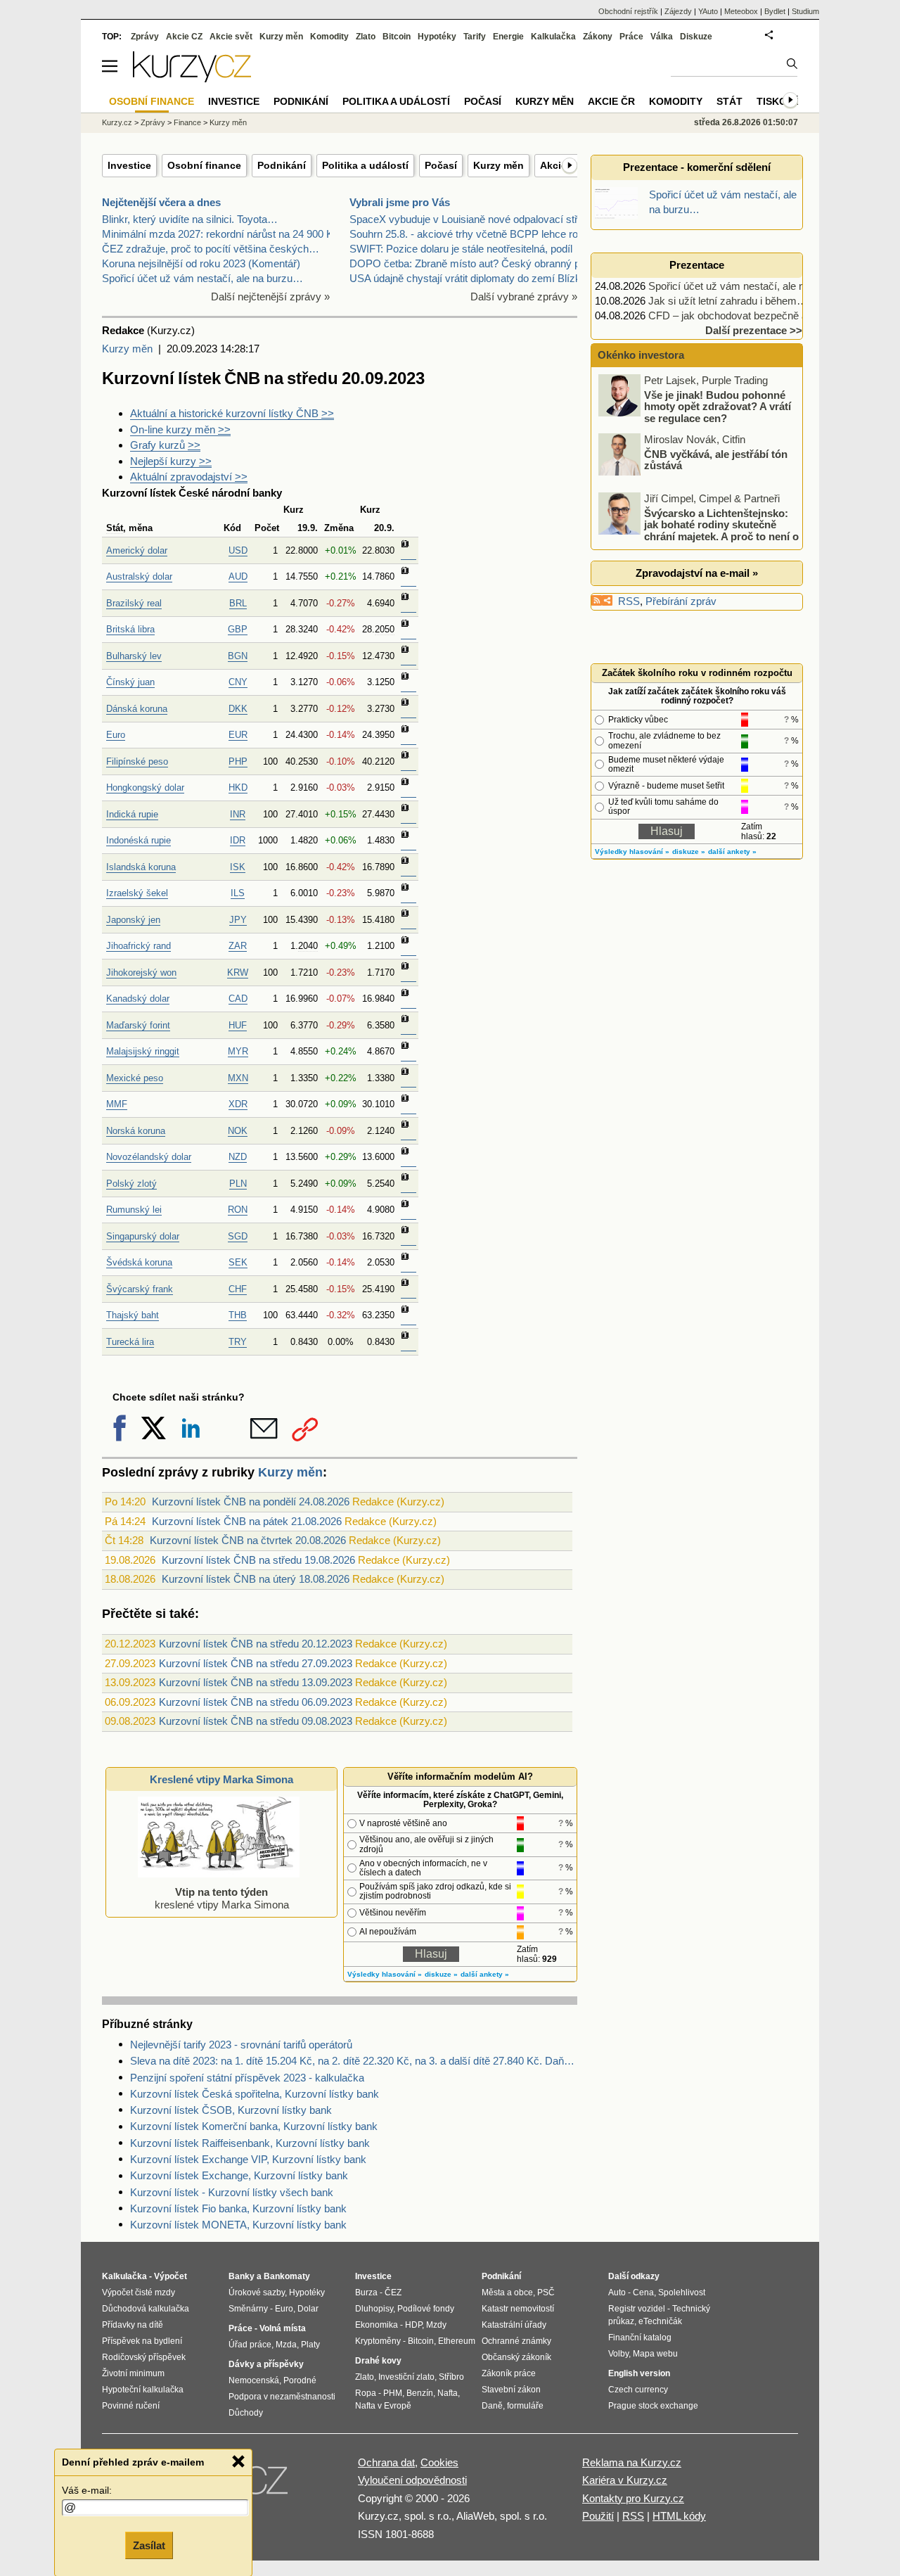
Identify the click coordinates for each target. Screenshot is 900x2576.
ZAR (238, 946)
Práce (631, 37)
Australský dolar (139, 576)
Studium (805, 11)
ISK (238, 867)
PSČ (546, 2293)
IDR (238, 840)
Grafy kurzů (165, 445)
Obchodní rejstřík (628, 11)
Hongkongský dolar (145, 788)
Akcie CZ (184, 37)
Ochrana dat (386, 2462)
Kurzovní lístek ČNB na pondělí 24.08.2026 (251, 1501)
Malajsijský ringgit (143, 1051)
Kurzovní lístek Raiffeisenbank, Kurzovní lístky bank (250, 2143)
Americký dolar (137, 550)
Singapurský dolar (143, 1236)
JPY (238, 920)
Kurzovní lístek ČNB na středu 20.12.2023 (256, 1644)
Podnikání (282, 165)
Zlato (366, 37)
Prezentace (697, 265)
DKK (238, 709)
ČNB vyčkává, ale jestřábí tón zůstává (716, 459)
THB (238, 1315)
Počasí (441, 165)
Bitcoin (397, 37)
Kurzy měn (499, 165)
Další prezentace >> (754, 330)
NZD (238, 1157)
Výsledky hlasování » (385, 1974)
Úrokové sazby (257, 2293)
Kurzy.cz (117, 122)
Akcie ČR (611, 101)
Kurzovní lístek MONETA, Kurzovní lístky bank (238, 2225)
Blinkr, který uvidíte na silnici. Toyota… (190, 219)
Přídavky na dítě (133, 2325)
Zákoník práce (509, 2373)
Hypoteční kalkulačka (143, 2390)
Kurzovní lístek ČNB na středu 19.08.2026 (258, 1560)
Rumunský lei (134, 1210)
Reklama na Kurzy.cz (632, 2462)
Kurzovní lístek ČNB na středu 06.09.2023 (256, 1702)
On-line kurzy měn (180, 429)
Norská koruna (136, 1131)
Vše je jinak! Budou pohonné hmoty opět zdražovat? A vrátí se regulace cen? (718, 406)
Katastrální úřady (514, 2325)
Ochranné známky (516, 2341)
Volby (618, 2354)
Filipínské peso (137, 761)
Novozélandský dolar (149, 1157)
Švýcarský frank (140, 1289)
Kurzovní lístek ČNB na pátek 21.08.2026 (247, 1521)
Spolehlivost (682, 2293)
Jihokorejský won (141, 973)
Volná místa (283, 2328)
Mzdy (436, 2325)
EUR (238, 735)
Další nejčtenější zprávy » (270, 297)
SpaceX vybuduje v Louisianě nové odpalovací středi (470, 219)
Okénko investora (639, 355)
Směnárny (248, 2309)
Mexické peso (135, 1078)
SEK (238, 1262)
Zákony (598, 37)
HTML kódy (679, 2516)
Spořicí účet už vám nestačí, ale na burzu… (202, 278)
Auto (617, 2293)
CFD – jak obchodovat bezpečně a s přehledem (758, 315)
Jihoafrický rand (139, 946)
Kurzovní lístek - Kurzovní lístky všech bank (232, 2192)
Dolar (308, 2309)
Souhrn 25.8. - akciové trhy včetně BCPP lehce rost (468, 234)
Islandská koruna (141, 867)
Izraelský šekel (137, 893)
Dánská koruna (137, 709)
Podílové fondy (426, 2309)
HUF (238, 1025)
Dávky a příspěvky (266, 2364)
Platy (310, 2345)
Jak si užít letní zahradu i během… (728, 301)
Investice (129, 165)
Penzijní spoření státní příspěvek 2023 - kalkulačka (247, 2078)
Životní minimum (133, 2373)
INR (238, 814)
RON (238, 1210)
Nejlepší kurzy (171, 461)
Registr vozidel (637, 2309)
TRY (238, 1342)
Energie (508, 37)
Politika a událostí (365, 165)
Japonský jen (133, 920)
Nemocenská (254, 2380)
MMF (117, 1104)
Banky (242, 2276)
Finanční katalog (640, 2338)
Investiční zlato (406, 2377)
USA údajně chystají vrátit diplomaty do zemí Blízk (465, 278)
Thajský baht (133, 1315)
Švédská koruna (139, 1262)
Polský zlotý (131, 1184)
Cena (643, 2293)
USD (238, 550)
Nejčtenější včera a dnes (161, 202)
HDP (413, 2325)
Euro (116, 735)
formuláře (525, 2406)
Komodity (329, 37)
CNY (238, 682)
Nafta (448, 2393)
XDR (238, 1104)
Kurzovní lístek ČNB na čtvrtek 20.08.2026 (248, 1540)
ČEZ (393, 2293)
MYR (238, 1051)
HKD (238, 788)
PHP (238, 761)
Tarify (475, 37)
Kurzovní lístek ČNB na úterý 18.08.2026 (256, 1579)
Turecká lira (130, 1342)
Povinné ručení (131, 2406)
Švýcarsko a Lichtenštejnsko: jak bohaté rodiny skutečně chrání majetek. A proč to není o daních (700, 530)
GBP (238, 629)
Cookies (439, 2462)
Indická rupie (132, 814)
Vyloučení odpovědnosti (412, 2480)
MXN (238, 1078)
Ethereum (457, 2341)
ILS (238, 893)
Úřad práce (250, 2345)
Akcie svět (231, 37)
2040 (308, 946)
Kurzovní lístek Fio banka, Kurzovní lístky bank (238, 2208)
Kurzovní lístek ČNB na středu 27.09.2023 (256, 1663)
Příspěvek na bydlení (142, 2341)
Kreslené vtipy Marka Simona (221, 1779)
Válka (662, 37)
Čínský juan (130, 682)
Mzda (286, 2345)
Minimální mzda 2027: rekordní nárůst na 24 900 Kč (220, 234)
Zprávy (145, 37)
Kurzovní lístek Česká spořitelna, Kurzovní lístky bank (255, 2094)
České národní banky (230, 493)
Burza (366, 2293)
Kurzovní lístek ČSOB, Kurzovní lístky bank (231, 2110)
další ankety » (485, 1974)
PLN (238, 1184)
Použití (598, 2516)
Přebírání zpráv (681, 601)
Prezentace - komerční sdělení (697, 167)
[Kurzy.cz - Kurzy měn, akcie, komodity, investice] (192, 78)
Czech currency (638, 2390)
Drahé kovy (378, 2361)
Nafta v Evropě (383, 2406)
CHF (238, 1289)
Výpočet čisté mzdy (139, 2293)
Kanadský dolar (138, 999)
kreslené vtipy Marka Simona (222, 1898)
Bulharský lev (134, 656)
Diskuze (696, 37)
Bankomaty (287, 2276)
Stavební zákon (511, 2390)
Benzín (420, 2393)
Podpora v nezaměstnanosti (282, 2397)
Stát (115, 528)
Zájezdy (678, 11)
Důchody (246, 2413)
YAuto (708, 11)
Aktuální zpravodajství (189, 477)
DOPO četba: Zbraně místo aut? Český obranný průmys (480, 263)
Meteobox (741, 11)
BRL (238, 603)
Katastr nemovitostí (518, 2309)
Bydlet (775, 11)
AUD (238, 576)
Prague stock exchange (653, 2406)
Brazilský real (134, 603)
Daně (492, 2406)
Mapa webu (655, 2354)
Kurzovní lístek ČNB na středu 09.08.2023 (256, 1721)
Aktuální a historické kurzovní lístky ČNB (232, 413)
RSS (629, 601)
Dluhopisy (374, 2309)
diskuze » (441, 1974)
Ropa (366, 2393)
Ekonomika (377, 2325)
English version (639, 2373)
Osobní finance (204, 165)
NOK (238, 1131)
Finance (187, 122)
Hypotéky (437, 37)
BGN (238, 656)
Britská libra (130, 629)
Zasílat (149, 2545)
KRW (238, 973)
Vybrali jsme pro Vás (400, 202)
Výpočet (171, 2276)
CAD (238, 999)
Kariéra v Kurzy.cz (625, 2480)
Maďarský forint (138, 1025)
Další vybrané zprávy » (524, 297)
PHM (393, 2393)
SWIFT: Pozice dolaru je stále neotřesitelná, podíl (461, 249)
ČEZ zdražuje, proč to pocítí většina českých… (211, 249)
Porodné (300, 2380)
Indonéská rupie (139, 840)
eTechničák (660, 2321)
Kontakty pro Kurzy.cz (633, 2498)
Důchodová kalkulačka (146, 2309)
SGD (238, 1236)
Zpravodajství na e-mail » (697, 573)
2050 (385, 629)
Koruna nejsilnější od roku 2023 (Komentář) (201, 263)
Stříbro (451, 2377)
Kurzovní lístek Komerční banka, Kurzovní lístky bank (254, 2126)
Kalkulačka (553, 37)
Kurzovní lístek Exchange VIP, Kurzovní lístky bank (248, 2159)
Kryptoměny (378, 2341)
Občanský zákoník (516, 2357)
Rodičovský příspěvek (144, 2357)
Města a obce (507, 2293)
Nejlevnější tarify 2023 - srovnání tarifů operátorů (241, 2045)
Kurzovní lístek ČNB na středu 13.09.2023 (256, 1682)
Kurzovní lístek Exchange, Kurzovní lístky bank (239, 2175)
